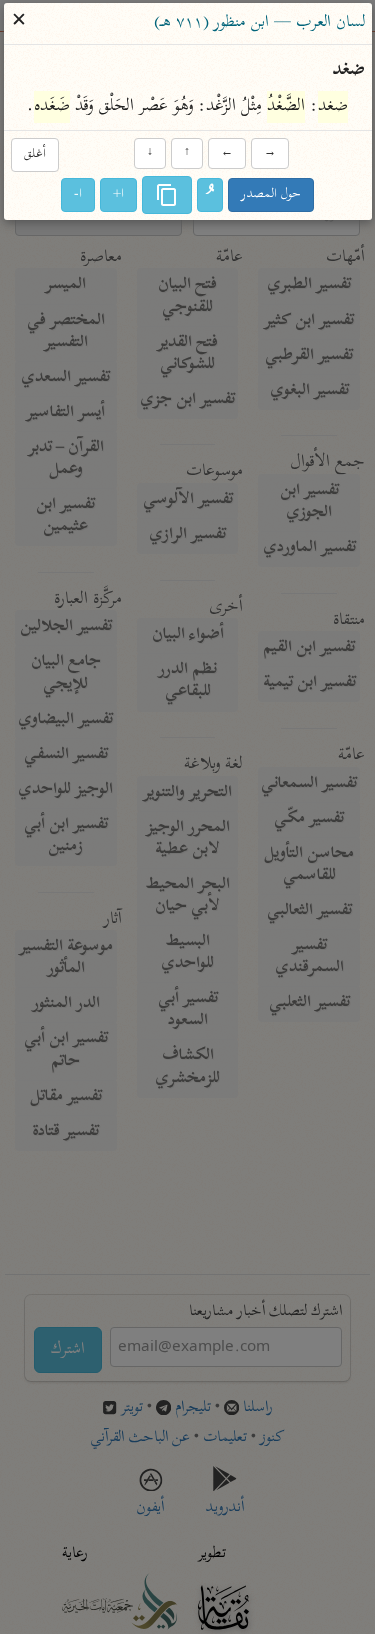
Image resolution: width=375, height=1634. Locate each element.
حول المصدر (271, 194)
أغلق (35, 155)
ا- (78, 194)
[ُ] (210, 195)
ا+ (118, 194)
